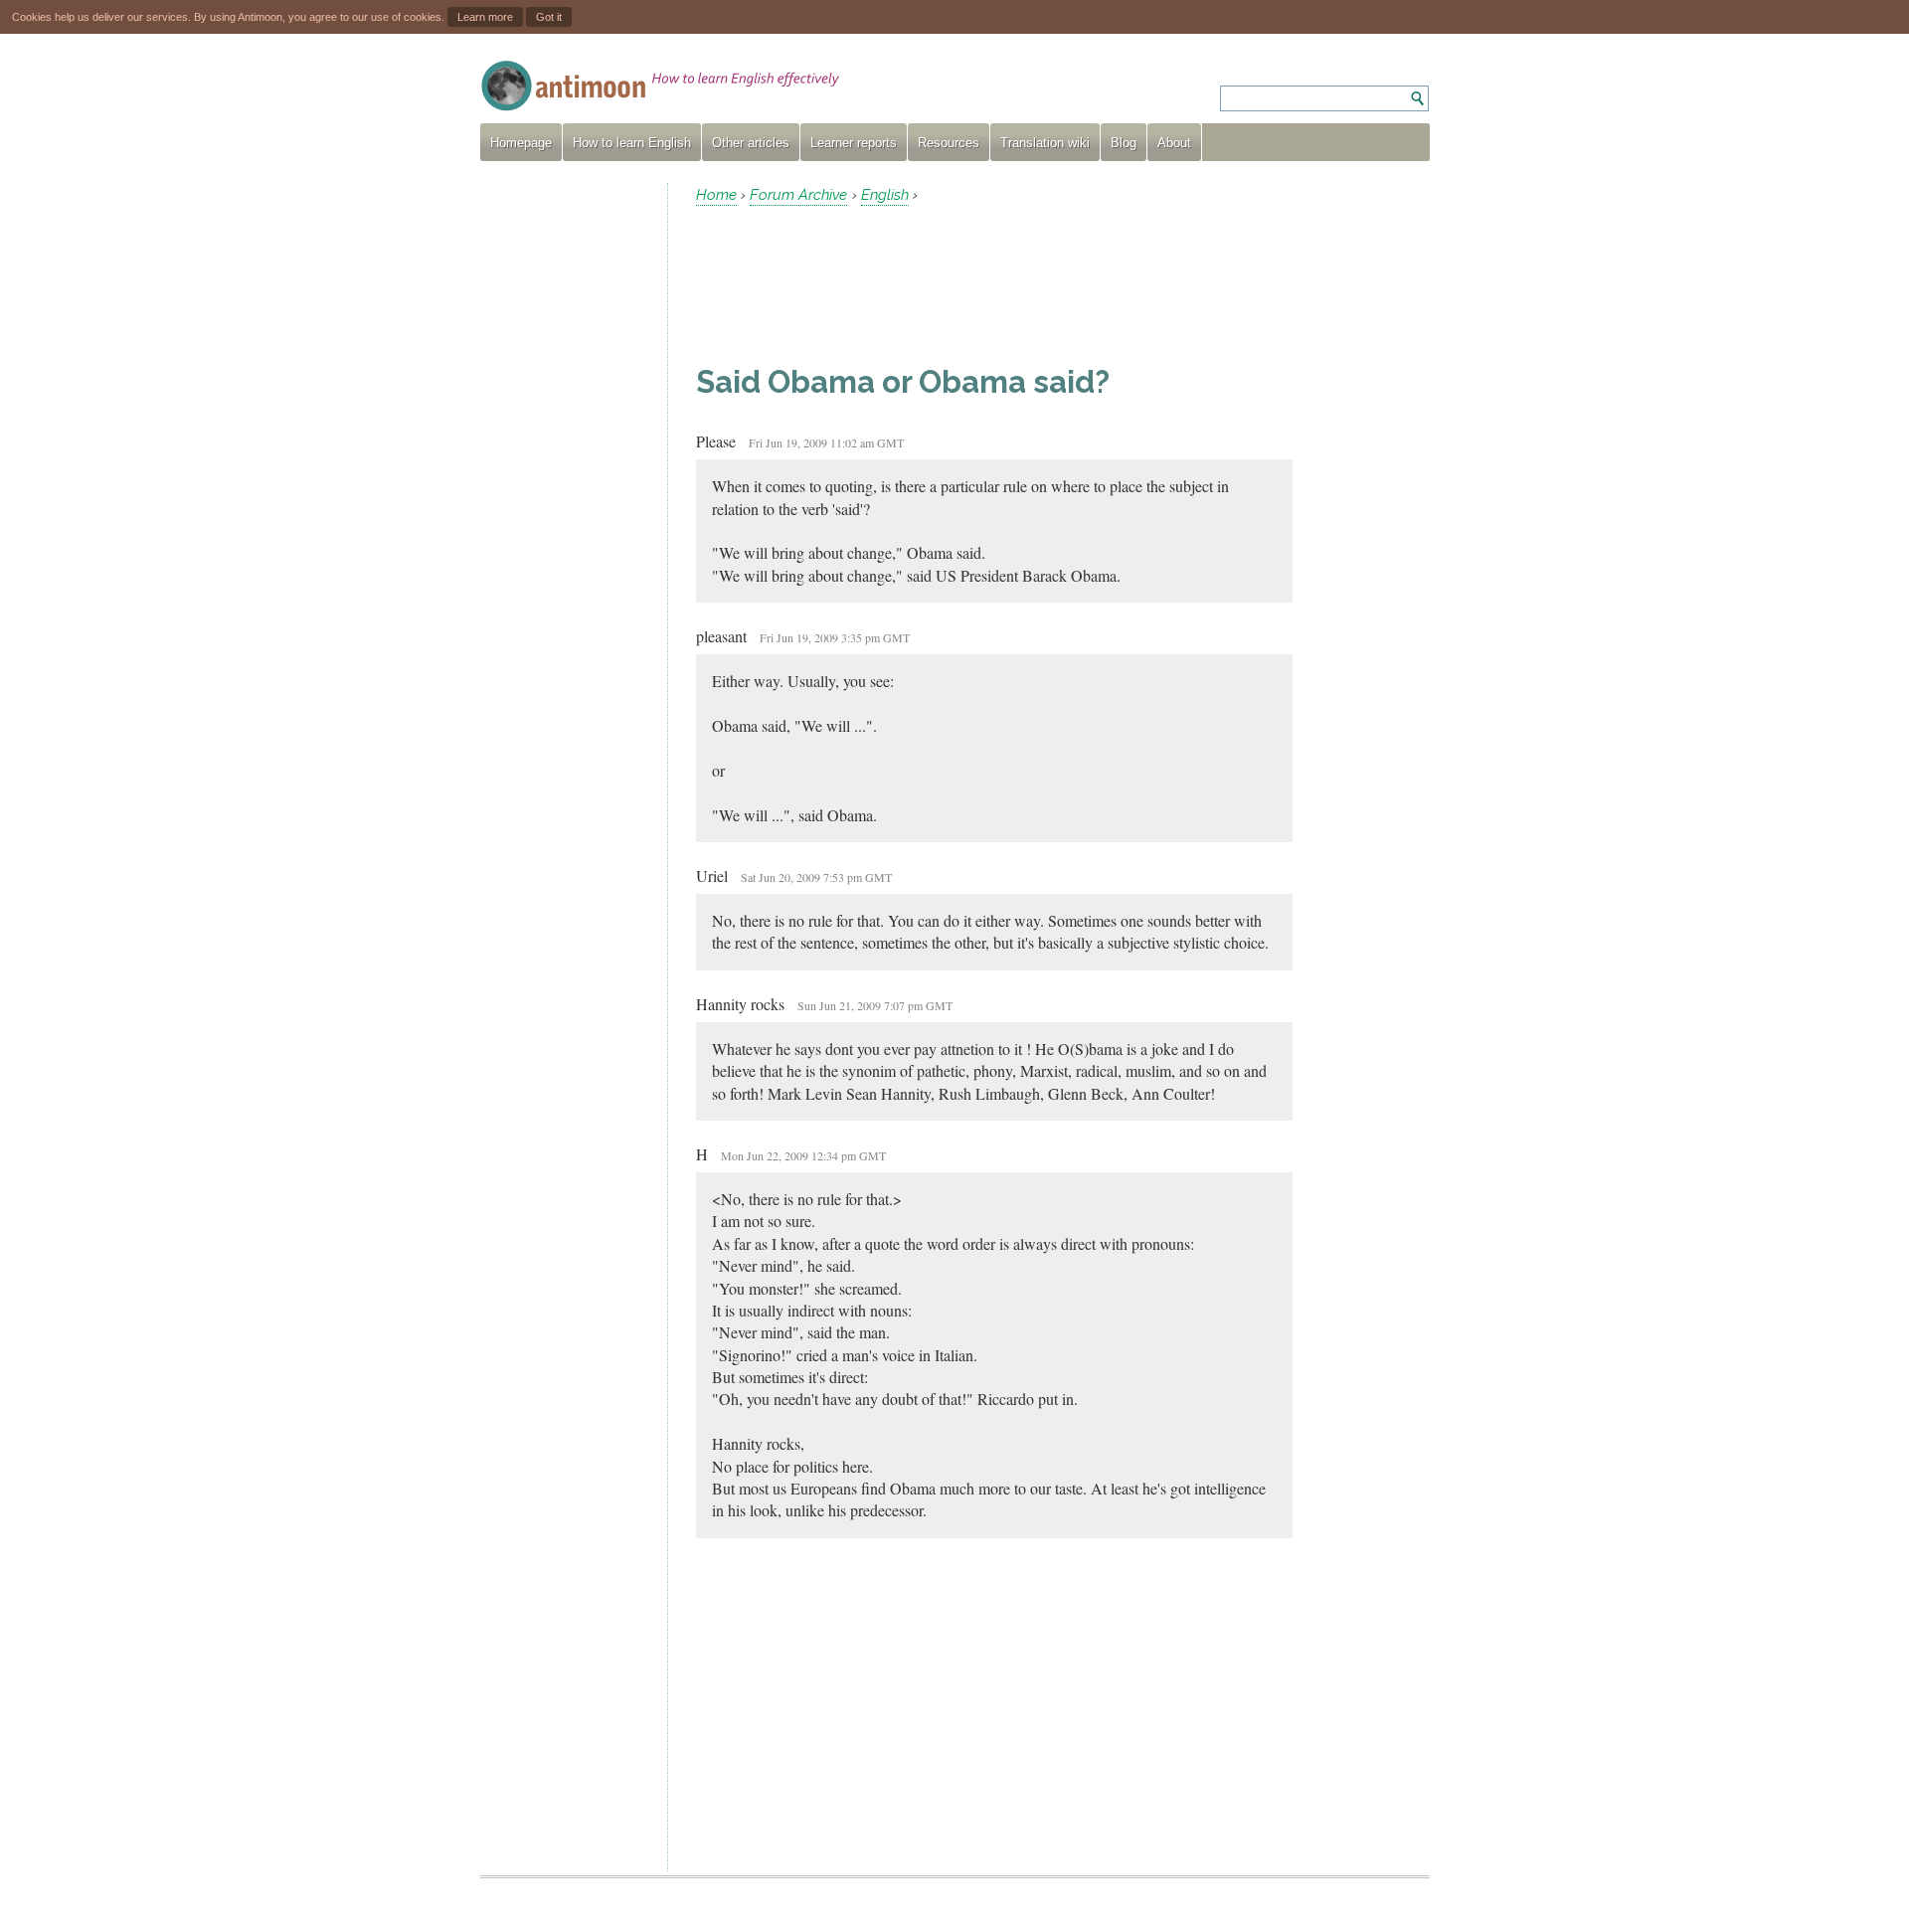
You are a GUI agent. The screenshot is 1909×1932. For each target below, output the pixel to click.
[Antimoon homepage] (660, 86)
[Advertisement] (566, 481)
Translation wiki (1045, 143)
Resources (949, 143)
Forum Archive (798, 195)
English (885, 195)
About (1174, 143)
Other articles (751, 143)
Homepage (521, 143)
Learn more (485, 17)
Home (716, 195)
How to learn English (632, 143)
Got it (549, 17)
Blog (1124, 143)
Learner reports (854, 143)
